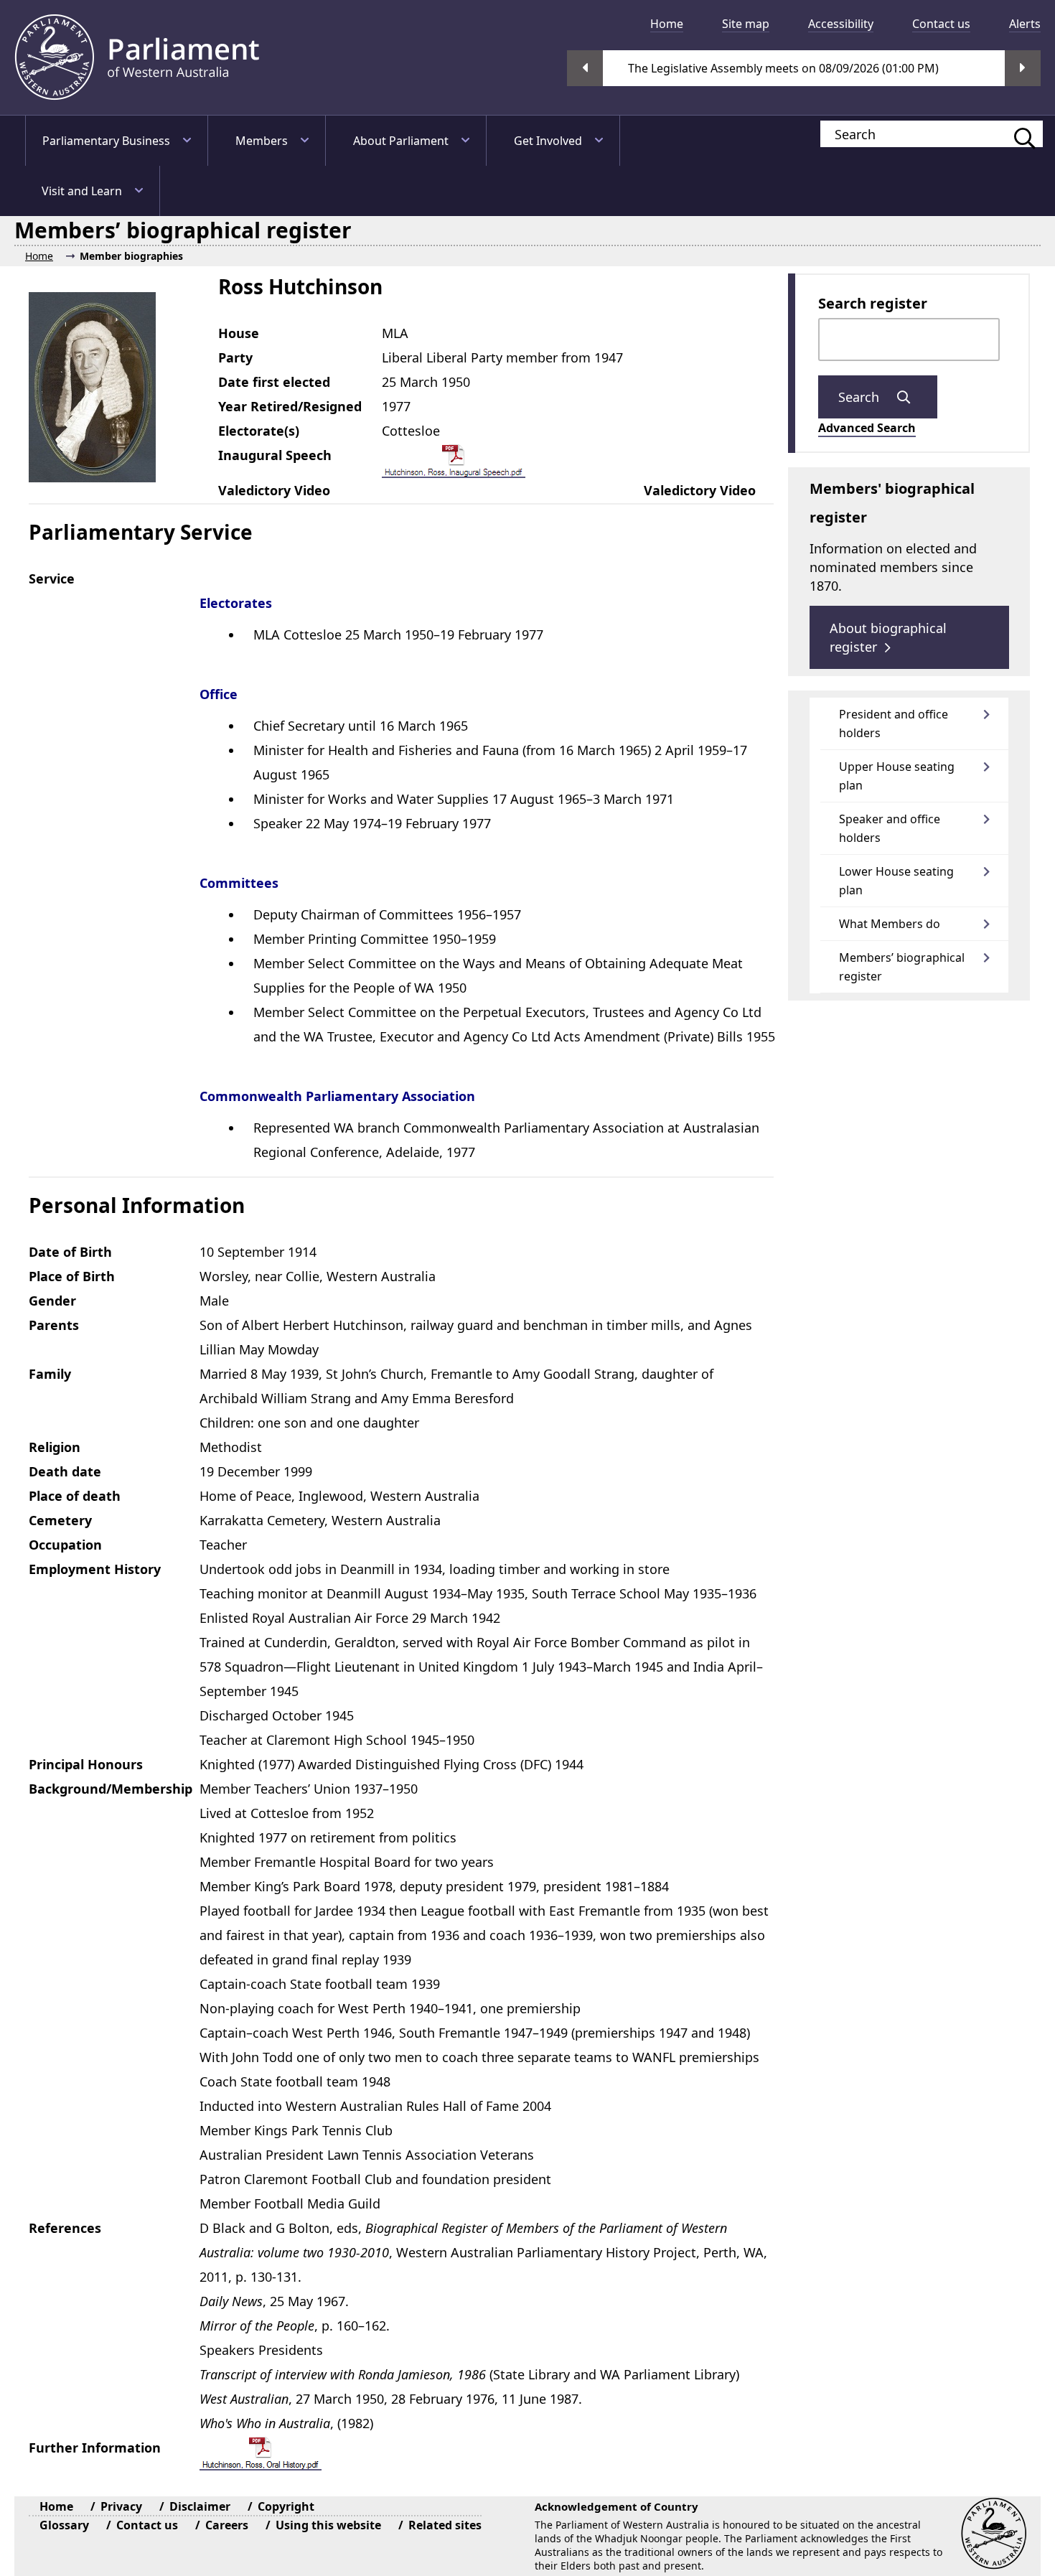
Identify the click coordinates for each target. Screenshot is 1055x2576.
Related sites (445, 2525)
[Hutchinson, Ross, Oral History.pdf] (261, 2453)
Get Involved (548, 141)
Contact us (941, 24)
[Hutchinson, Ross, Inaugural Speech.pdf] (454, 460)
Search (861, 397)
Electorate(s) (259, 431)
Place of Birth (72, 1276)
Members (262, 141)
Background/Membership (111, 1789)
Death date (65, 1471)
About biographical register (888, 637)
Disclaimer (200, 2506)
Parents (54, 1325)
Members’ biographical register (902, 967)
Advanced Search (867, 428)
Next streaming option (1023, 68)
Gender (52, 1301)
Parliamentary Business (106, 141)
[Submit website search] (1018, 134)
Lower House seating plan (896, 881)
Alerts (1025, 24)
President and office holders (894, 723)
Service (52, 579)
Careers (227, 2525)
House (239, 333)
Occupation (65, 1545)
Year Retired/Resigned (290, 406)
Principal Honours (86, 1764)
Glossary (64, 2525)
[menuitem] (661, 24)
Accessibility (841, 24)
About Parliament (401, 141)
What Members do (890, 924)
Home (667, 24)
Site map (746, 24)
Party (235, 357)
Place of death (75, 1496)
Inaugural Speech (275, 455)
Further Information (95, 2448)
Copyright (286, 2506)
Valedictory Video (274, 490)
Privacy (121, 2506)
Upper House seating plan (897, 776)
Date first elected (274, 382)
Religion (55, 1447)
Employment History (95, 1569)
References (65, 2228)
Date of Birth (70, 1252)
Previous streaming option (585, 68)
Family (50, 1374)
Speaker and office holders (890, 828)
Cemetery (60, 1520)
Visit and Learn (82, 191)
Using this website (328, 2525)
